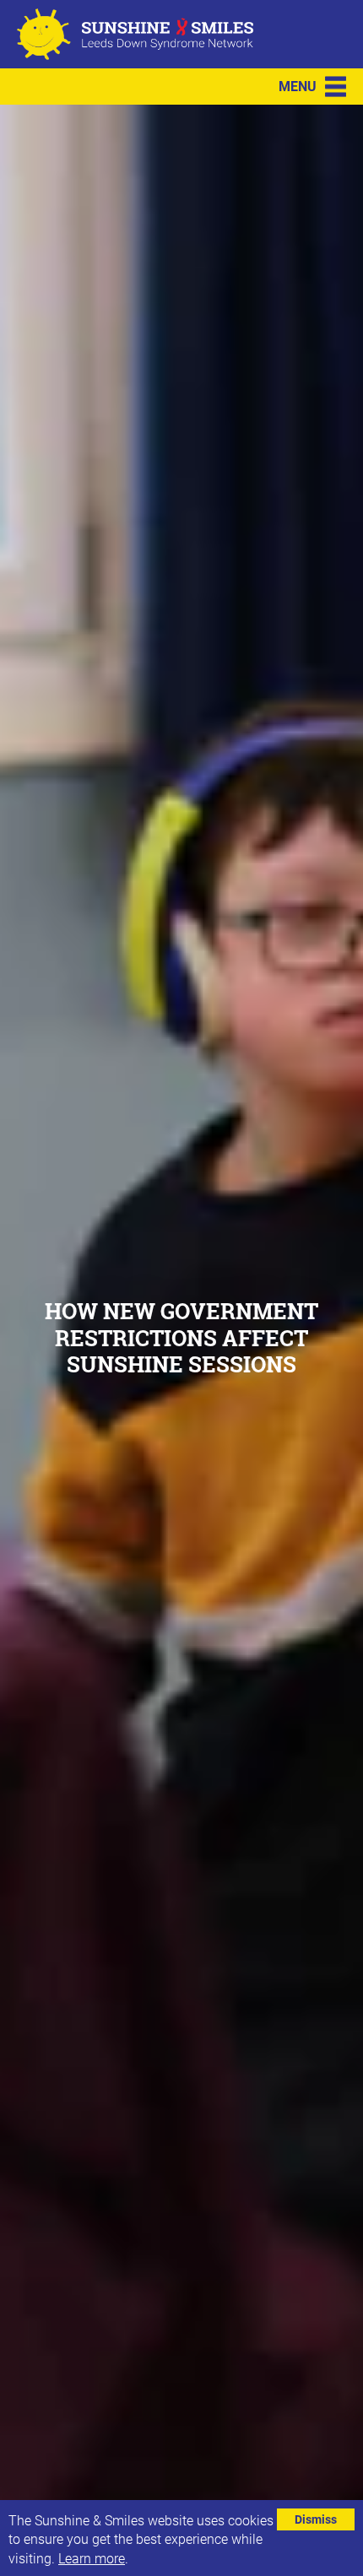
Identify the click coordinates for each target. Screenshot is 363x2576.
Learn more (92, 2558)
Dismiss (316, 2519)
